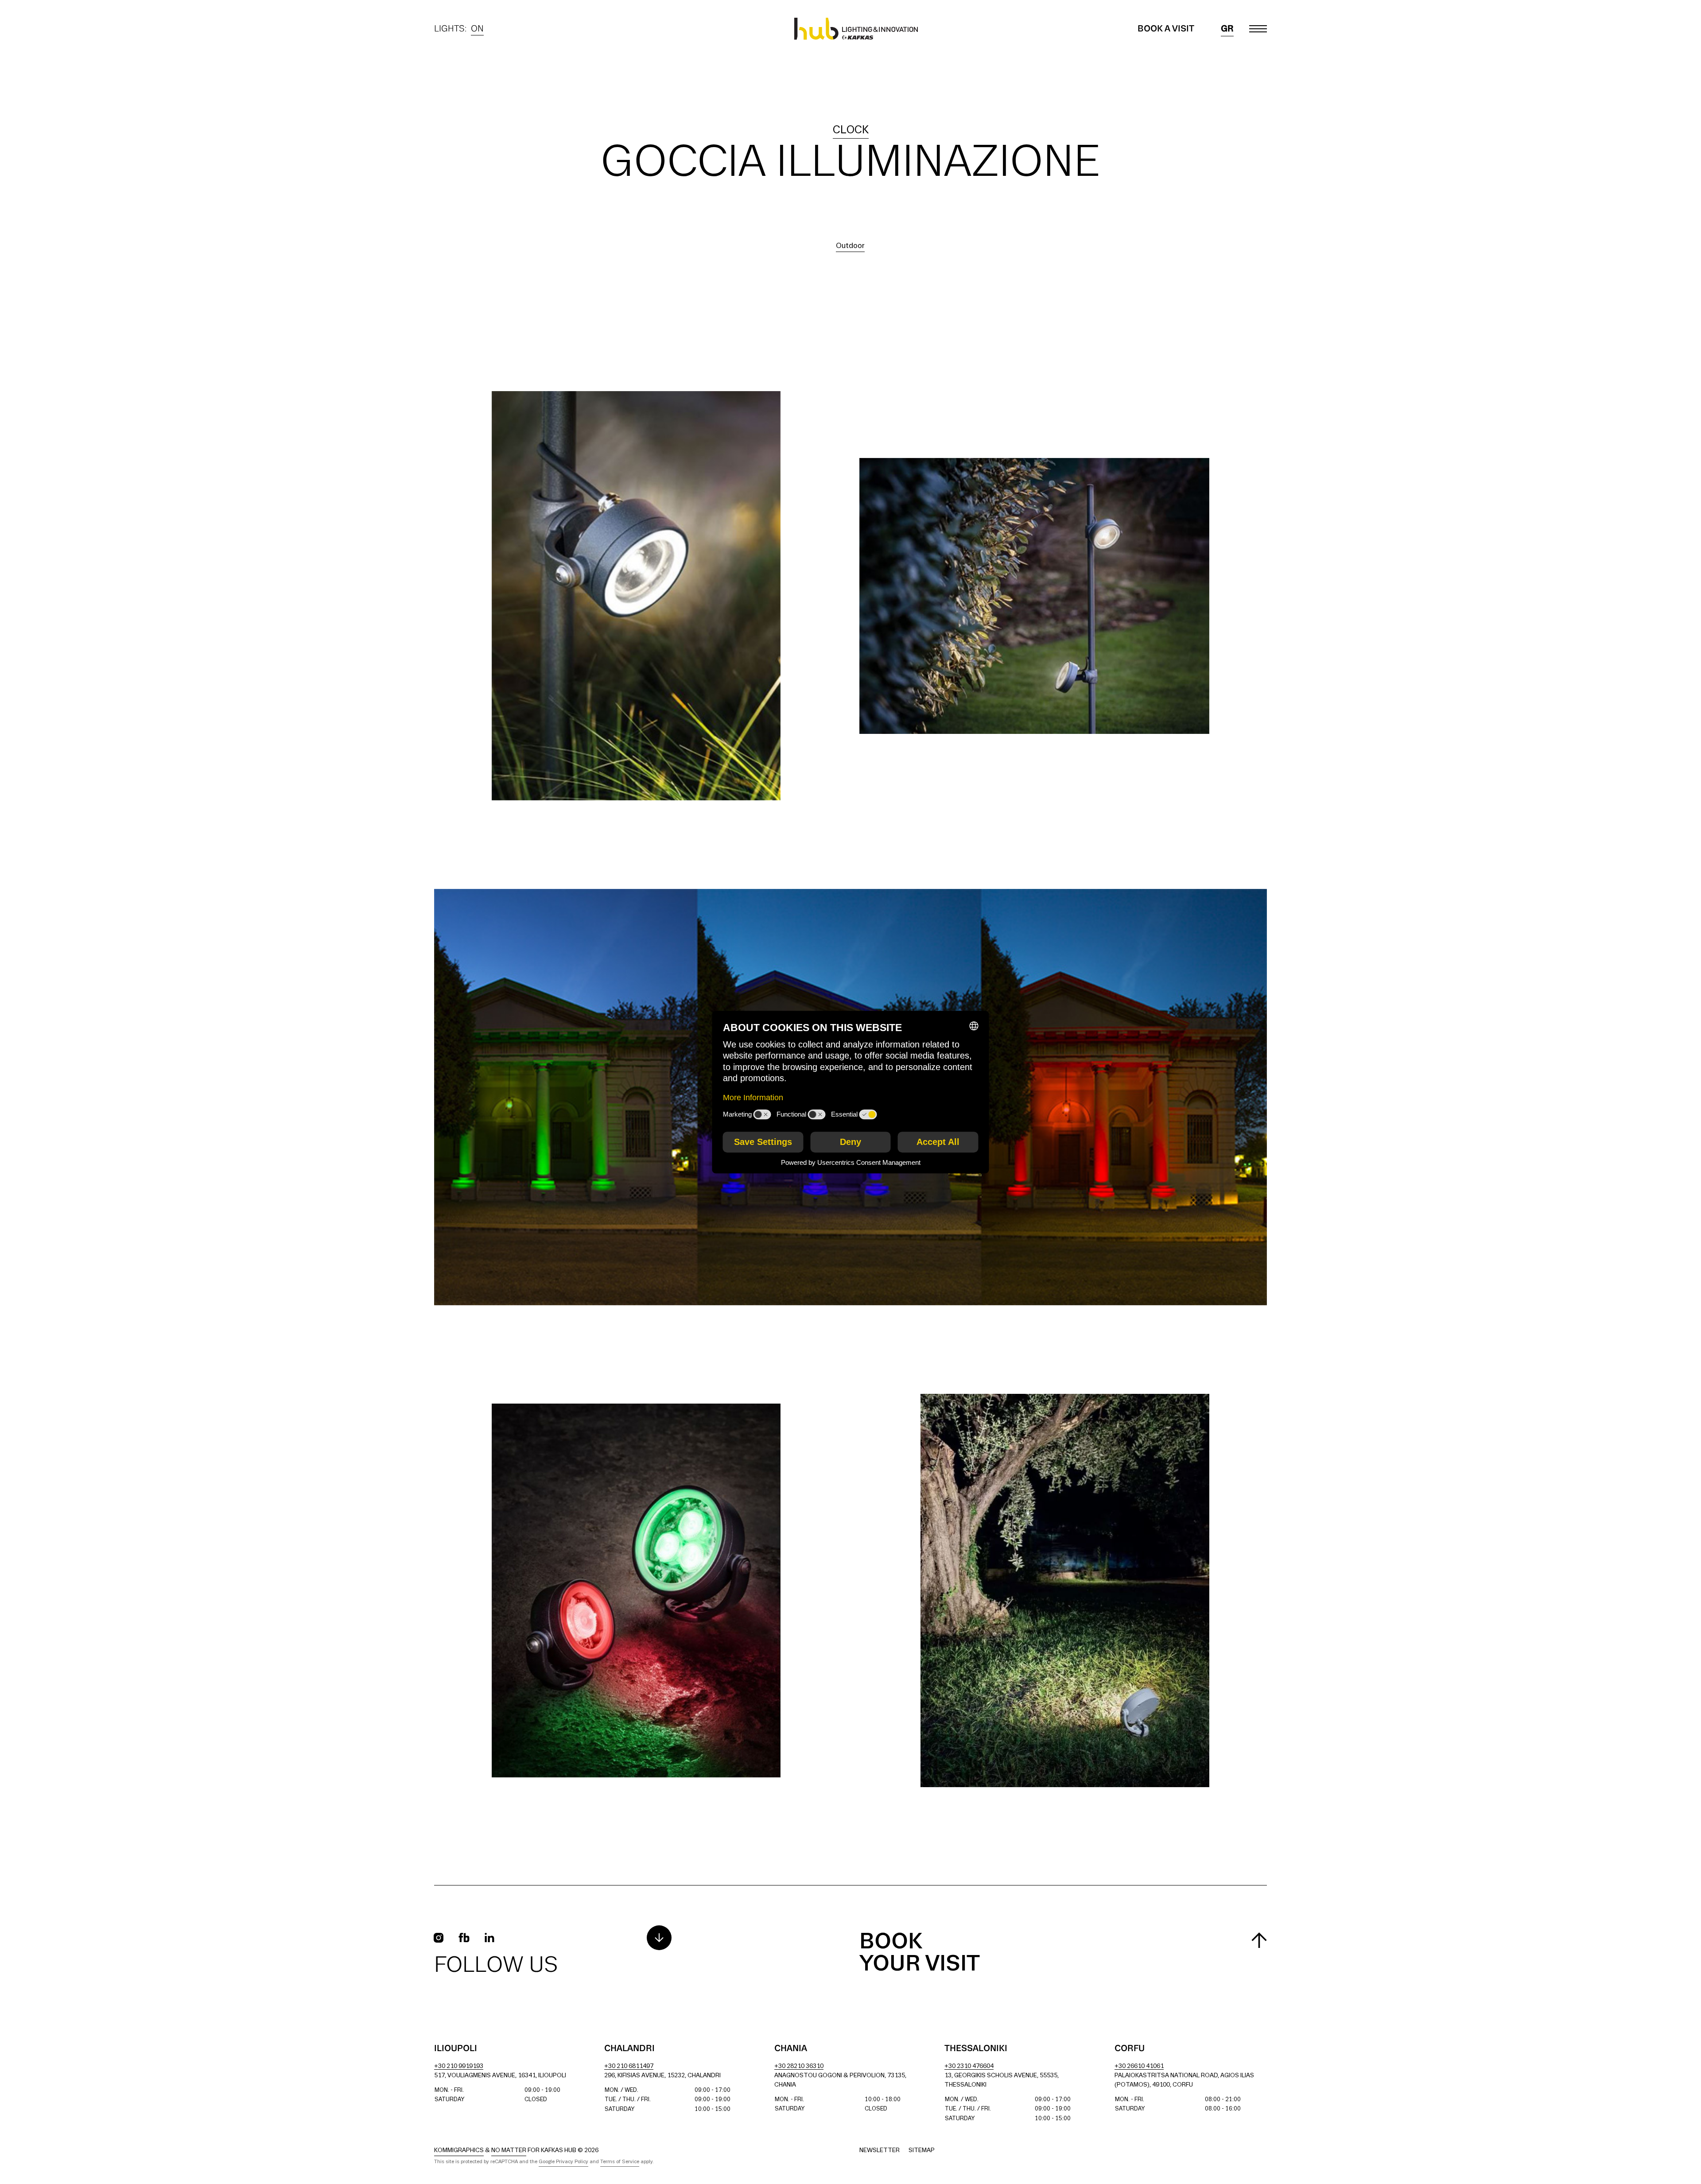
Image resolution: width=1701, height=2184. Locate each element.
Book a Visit (1166, 29)
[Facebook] (464, 1938)
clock (851, 130)
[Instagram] (439, 1938)
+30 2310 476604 (969, 2066)
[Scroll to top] (1259, 1940)
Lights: (459, 30)
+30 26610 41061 (1139, 2066)
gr (1227, 29)
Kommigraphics (459, 2151)
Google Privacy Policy (563, 2162)
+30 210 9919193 (459, 2066)
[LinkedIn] (489, 1938)
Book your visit (920, 1953)
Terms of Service (620, 2162)
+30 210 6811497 (629, 2066)
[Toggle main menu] (1258, 29)
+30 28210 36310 (799, 2066)
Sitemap (922, 2151)
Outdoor (850, 246)
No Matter (509, 2151)
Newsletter (880, 2151)
